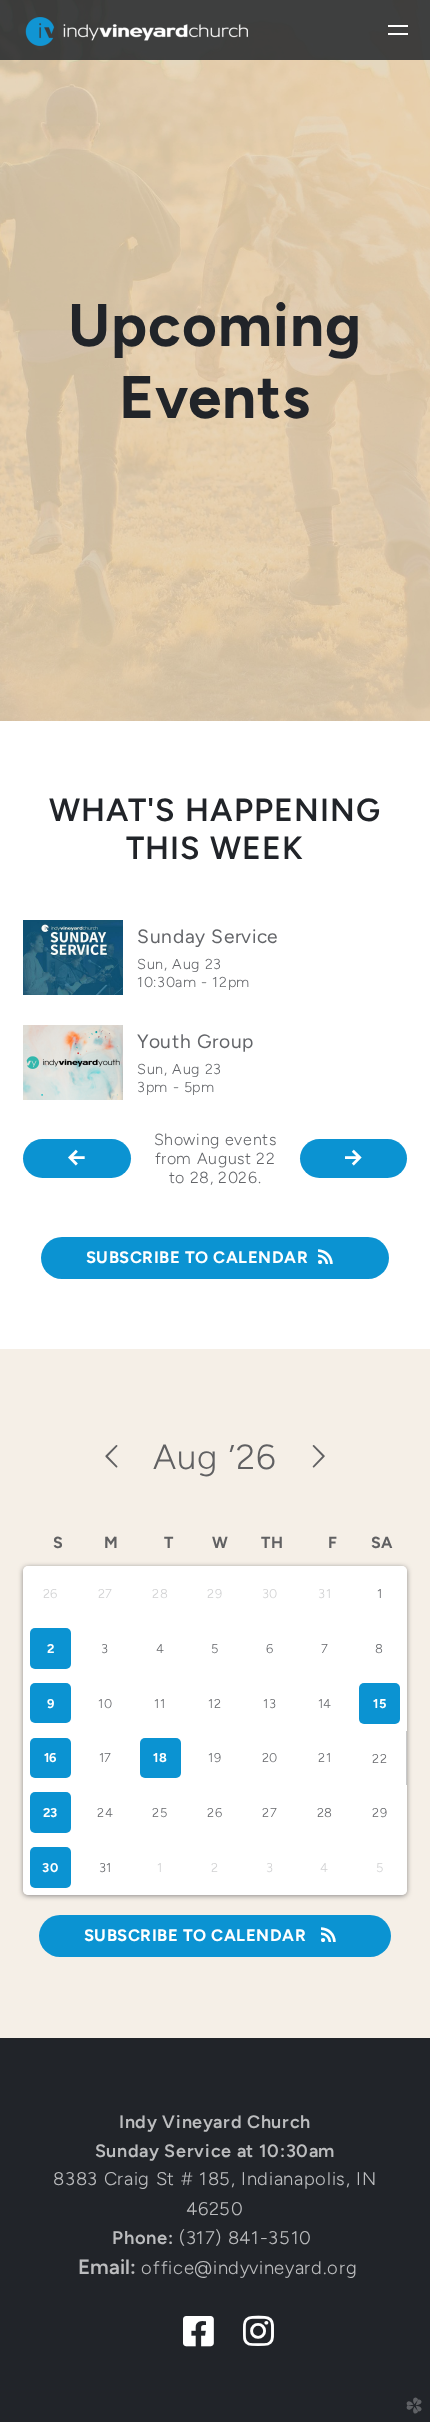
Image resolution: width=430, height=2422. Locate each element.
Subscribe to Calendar (197, 1257)
